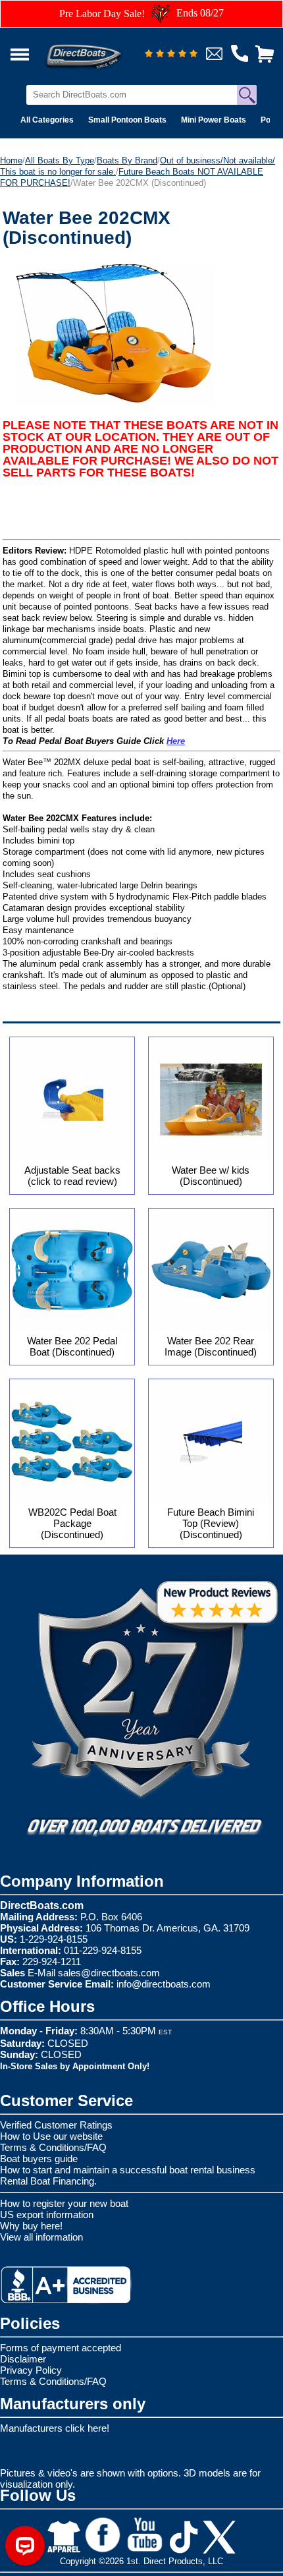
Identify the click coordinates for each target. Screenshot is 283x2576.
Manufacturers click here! (55, 2428)
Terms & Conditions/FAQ (53, 2147)
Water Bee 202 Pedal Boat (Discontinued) (72, 1346)
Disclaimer (23, 2359)
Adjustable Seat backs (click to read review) (72, 1176)
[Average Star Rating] (171, 54)
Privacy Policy (31, 2370)
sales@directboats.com (109, 1973)
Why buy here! (31, 2226)
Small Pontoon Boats (127, 120)
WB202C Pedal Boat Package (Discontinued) (72, 1523)
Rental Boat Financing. (48, 2181)
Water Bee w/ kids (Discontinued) (211, 1176)
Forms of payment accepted (61, 2348)
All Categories (47, 120)
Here (176, 741)
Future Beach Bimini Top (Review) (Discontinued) (211, 1523)
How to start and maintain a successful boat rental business (128, 2170)
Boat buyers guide (39, 2159)
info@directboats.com (164, 1984)
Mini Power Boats (214, 120)
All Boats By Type (60, 160)
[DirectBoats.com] (101, 49)
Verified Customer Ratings (56, 2125)
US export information (47, 2215)
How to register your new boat (64, 2203)
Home (11, 160)
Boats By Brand (127, 160)
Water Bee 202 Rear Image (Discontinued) (211, 1346)
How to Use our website (51, 2136)
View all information (41, 2237)
